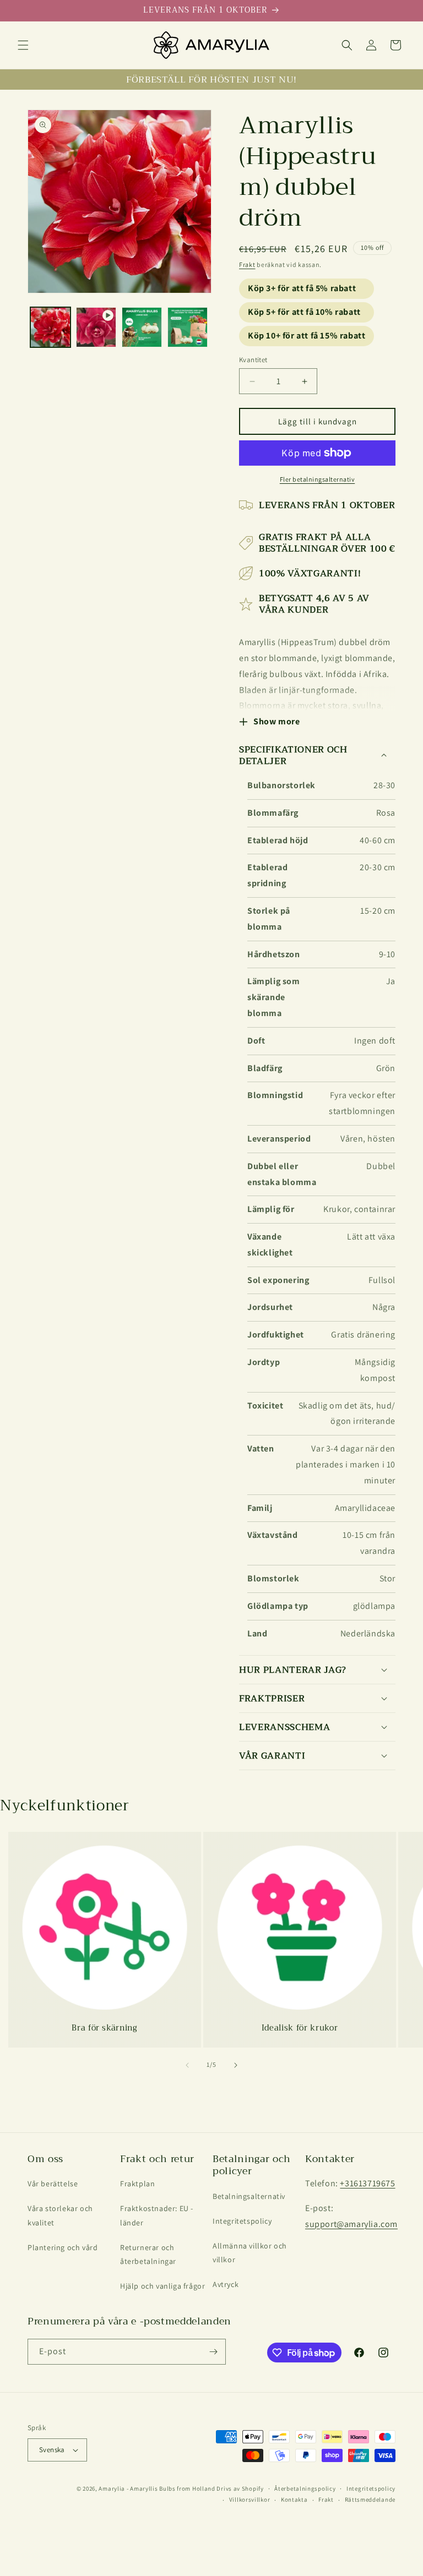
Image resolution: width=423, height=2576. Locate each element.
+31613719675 (367, 2183)
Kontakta (294, 2499)
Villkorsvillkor (250, 2499)
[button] (23, 45)
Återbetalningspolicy (305, 2488)
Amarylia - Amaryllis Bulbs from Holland (157, 2488)
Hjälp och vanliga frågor (162, 2286)
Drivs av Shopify (240, 2488)
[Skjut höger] (236, 2065)
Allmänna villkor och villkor (250, 2253)
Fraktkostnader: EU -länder (157, 2215)
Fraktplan (137, 2184)
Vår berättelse (53, 2184)
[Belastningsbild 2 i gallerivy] (142, 327)
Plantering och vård (63, 2247)
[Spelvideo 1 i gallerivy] (96, 327)
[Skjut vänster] (187, 2065)
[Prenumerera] (213, 2352)
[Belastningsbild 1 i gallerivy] (50, 327)
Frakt (247, 264)
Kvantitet (253, 360)
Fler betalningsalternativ (318, 479)
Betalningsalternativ (249, 2196)
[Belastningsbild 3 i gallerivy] (188, 327)
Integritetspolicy (242, 2221)
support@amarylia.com (351, 2224)
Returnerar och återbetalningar (148, 2254)
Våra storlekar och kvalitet (60, 2215)
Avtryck (226, 2284)
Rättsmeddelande (370, 2499)
